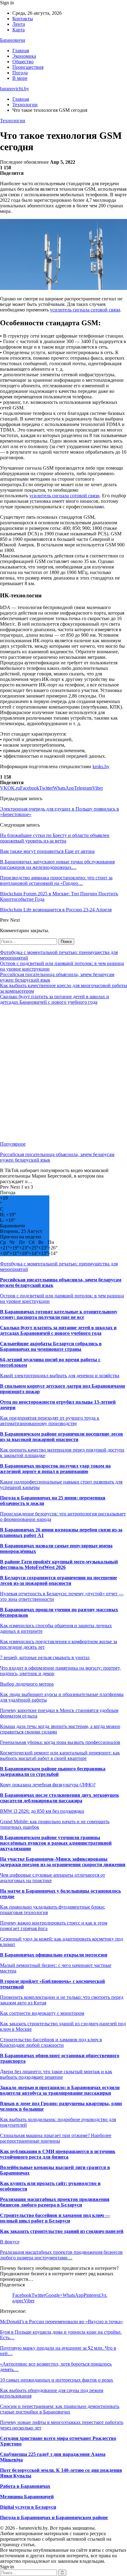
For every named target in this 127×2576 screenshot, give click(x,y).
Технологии (13, 121)
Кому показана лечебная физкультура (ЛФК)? (48, 1785)
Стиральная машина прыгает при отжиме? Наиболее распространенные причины (56, 2138)
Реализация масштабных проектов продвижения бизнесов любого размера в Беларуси (55, 2202)
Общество (23, 62)
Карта (18, 30)
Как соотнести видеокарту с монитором (42, 2013)
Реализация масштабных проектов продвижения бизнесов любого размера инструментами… (61, 2255)
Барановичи (13, 40)
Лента (19, 24)
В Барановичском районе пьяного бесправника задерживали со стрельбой (53, 1771)
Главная (21, 51)
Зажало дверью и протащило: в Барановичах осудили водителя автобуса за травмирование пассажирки (60, 2090)
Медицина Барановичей (27, 2497)
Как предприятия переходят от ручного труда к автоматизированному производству (50, 1421)
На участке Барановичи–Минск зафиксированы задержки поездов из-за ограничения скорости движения (63, 1862)
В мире (20, 78)
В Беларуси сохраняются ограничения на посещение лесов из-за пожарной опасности (59, 1580)
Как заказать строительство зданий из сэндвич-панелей (62, 2231)
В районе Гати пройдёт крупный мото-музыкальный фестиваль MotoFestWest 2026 (59, 1564)
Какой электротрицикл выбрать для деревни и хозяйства (60, 1376)
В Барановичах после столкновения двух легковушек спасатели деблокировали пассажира (59, 1798)
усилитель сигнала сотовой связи (85, 310)
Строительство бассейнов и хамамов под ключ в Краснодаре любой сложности (51, 2042)
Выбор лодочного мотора (27, 1684)
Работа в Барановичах (25, 2486)
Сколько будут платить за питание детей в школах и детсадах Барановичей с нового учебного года (55, 999)
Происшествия (28, 67)
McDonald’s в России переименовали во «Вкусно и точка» (61, 2322)
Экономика (24, 56)
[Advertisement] (63, 1073)
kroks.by (101, 766)
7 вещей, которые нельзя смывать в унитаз (45, 1657)
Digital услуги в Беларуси (28, 2507)
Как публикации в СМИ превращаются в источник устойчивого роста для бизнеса (58, 2154)
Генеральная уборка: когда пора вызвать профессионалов (60, 1742)
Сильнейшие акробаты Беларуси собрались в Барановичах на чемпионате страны (51, 1346)
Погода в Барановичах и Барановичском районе (54, 2517)
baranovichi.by (14, 89)
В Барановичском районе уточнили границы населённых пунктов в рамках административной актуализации (56, 1843)
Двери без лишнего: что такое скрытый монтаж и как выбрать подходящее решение (56, 2074)
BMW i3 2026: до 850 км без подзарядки (42, 1811)
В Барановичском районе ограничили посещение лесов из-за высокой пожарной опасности (61, 1437)
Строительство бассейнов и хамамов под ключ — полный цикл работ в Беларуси (55, 2218)
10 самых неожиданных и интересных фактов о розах (57, 2380)
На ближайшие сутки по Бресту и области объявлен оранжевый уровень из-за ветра (55, 838)
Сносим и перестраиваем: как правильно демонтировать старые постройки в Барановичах (60, 2409)
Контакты (23, 19)
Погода (20, 73)
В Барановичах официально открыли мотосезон (54, 1955)
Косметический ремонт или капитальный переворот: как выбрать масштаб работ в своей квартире (60, 1755)
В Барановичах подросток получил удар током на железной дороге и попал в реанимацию (55, 1469)
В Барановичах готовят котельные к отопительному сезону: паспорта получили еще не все (59, 1314)
